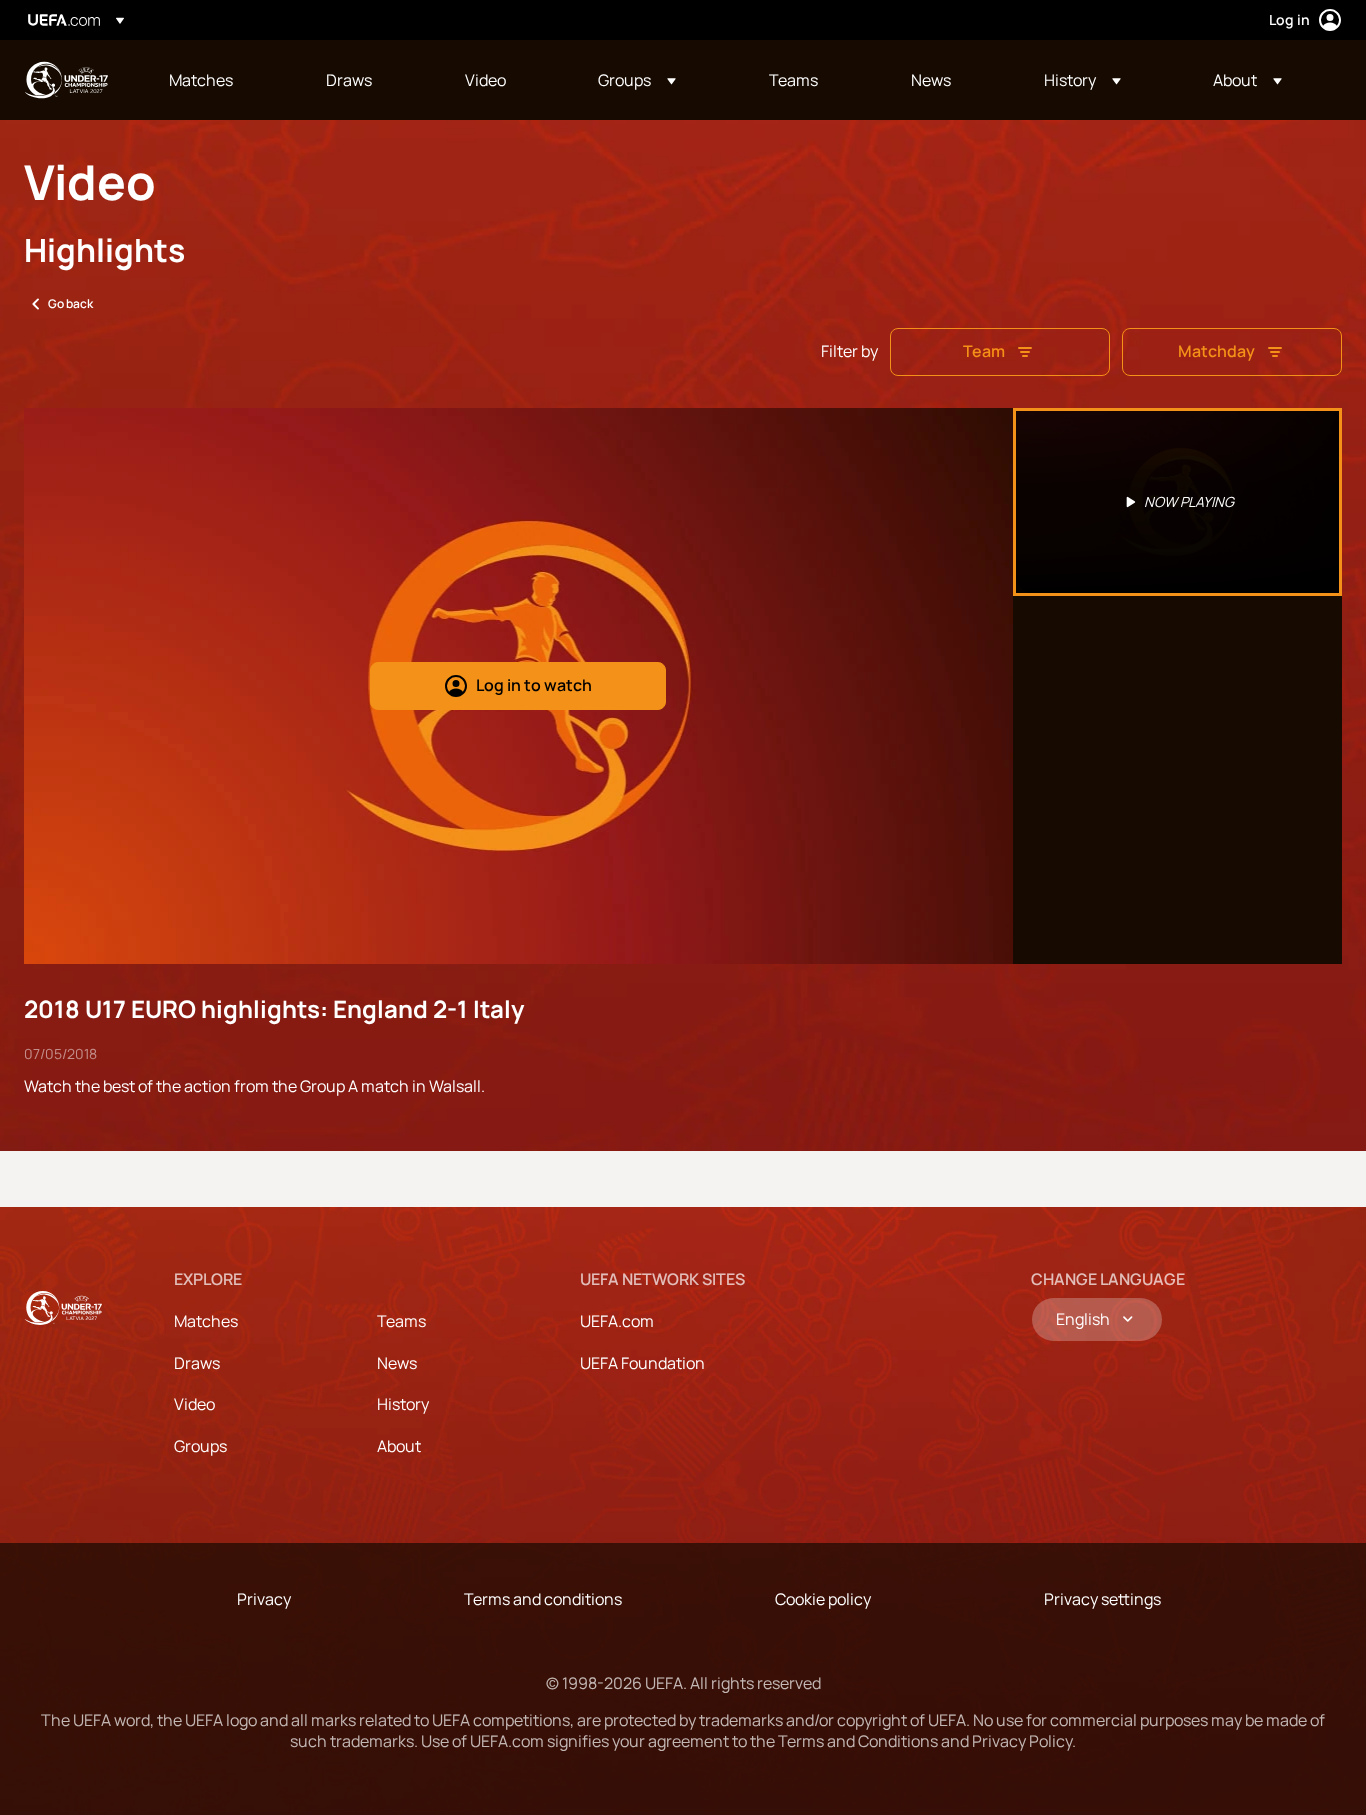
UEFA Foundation (642, 1363)
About (399, 1446)
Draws (197, 1363)
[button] (637, 80)
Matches (206, 1321)
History (403, 1404)
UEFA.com (617, 1321)
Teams (401, 1321)
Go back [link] (70, 303)
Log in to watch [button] (534, 685)
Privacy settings (1102, 1599)
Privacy (264, 1599)
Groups (200, 1446)
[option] (1178, 502)
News (397, 1363)
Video (194, 1404)
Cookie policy (823, 1599)
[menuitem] (222, 80)
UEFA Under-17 (66, 80)
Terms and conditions (543, 1599)
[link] (201, 80)
